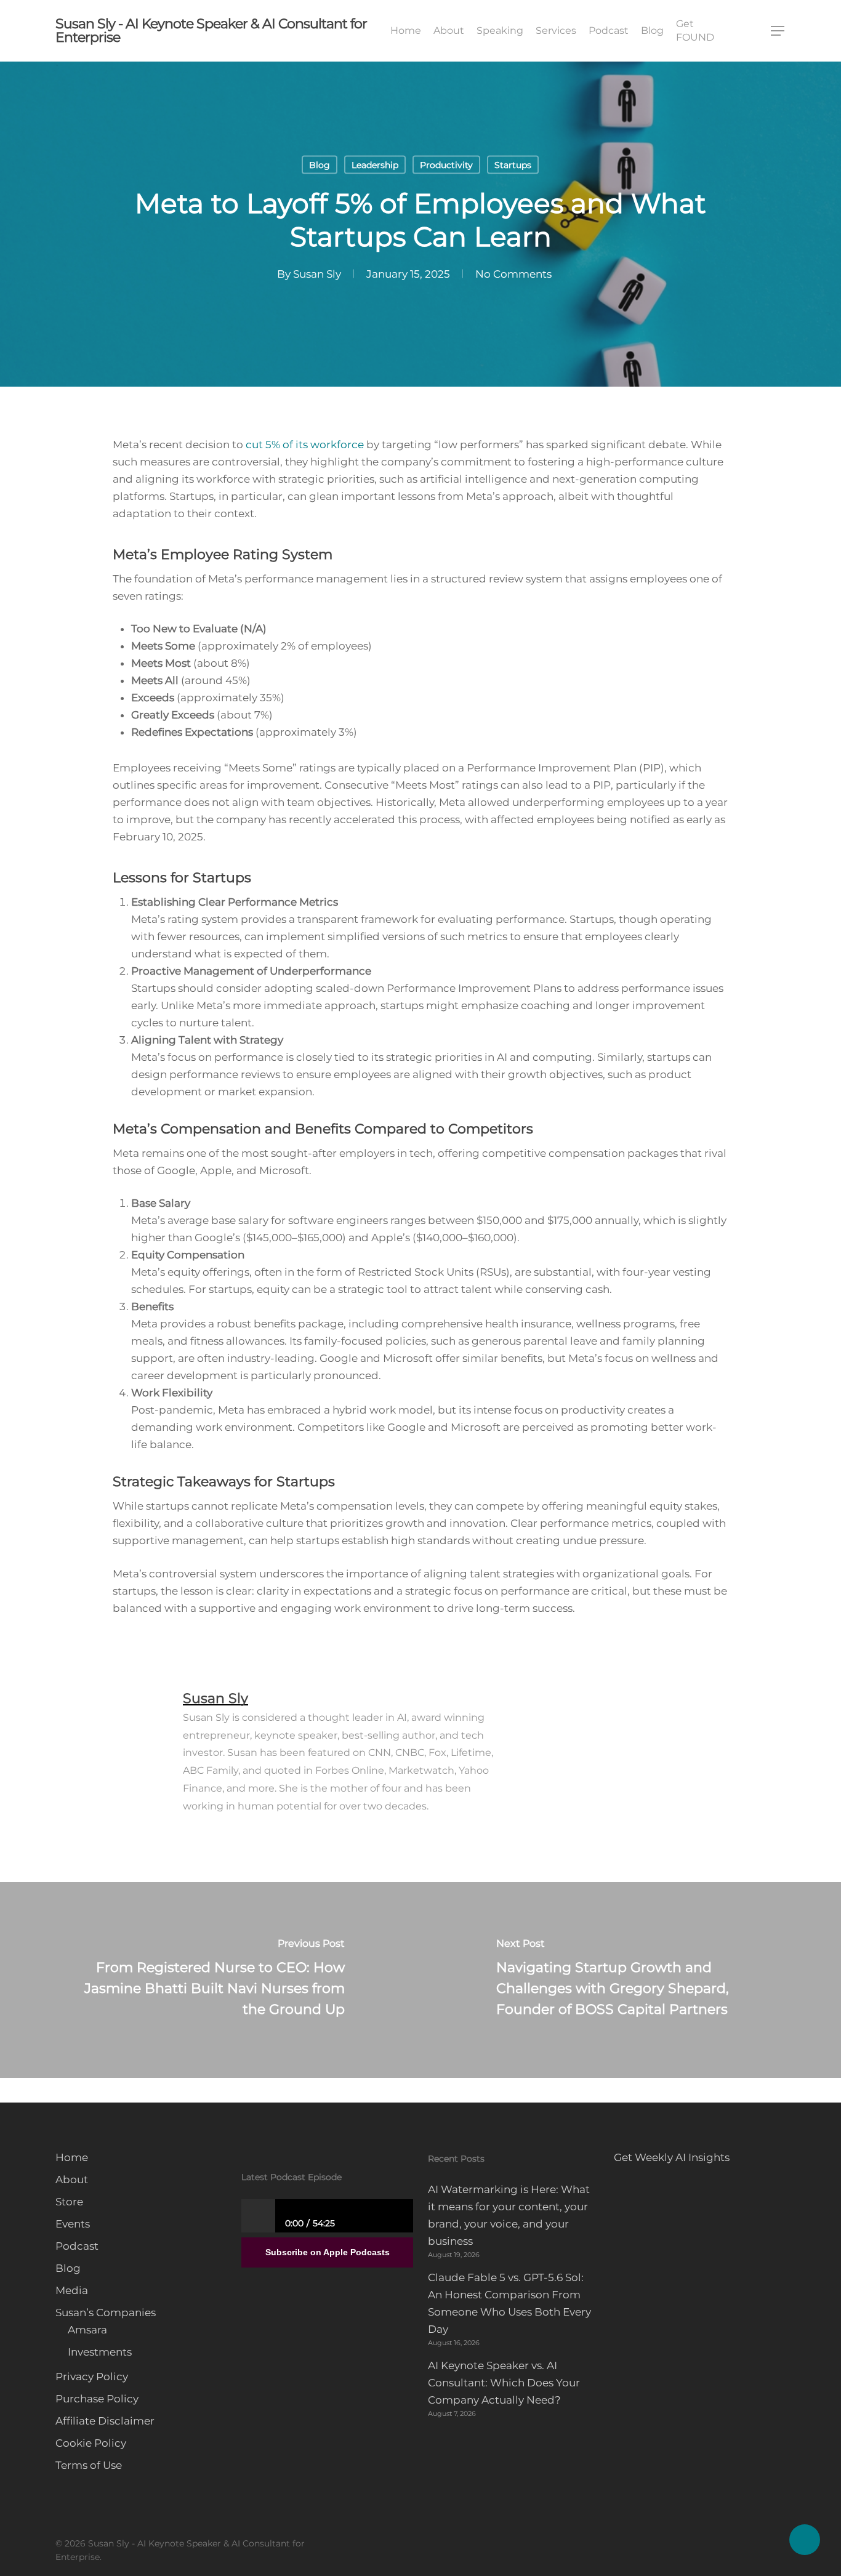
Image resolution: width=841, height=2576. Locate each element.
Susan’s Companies (106, 2312)
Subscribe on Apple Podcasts (328, 2252)
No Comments (513, 274)
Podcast (77, 2246)
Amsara (87, 2330)
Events (73, 2224)
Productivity (446, 165)
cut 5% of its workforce (305, 445)
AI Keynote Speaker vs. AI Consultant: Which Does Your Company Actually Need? (504, 2383)
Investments (100, 2352)
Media (72, 2290)
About (72, 2180)
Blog (320, 165)
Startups (513, 165)
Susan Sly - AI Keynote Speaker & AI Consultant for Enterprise (211, 31)
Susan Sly (317, 274)
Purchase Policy (97, 2399)
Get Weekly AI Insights (672, 2157)
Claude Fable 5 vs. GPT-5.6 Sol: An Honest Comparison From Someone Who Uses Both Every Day (509, 2303)
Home (72, 2157)
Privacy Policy (92, 2377)
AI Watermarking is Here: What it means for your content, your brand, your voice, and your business (509, 2215)
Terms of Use (89, 2465)
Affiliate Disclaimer (105, 2421)
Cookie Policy (91, 2443)
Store (69, 2202)
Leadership (375, 165)
